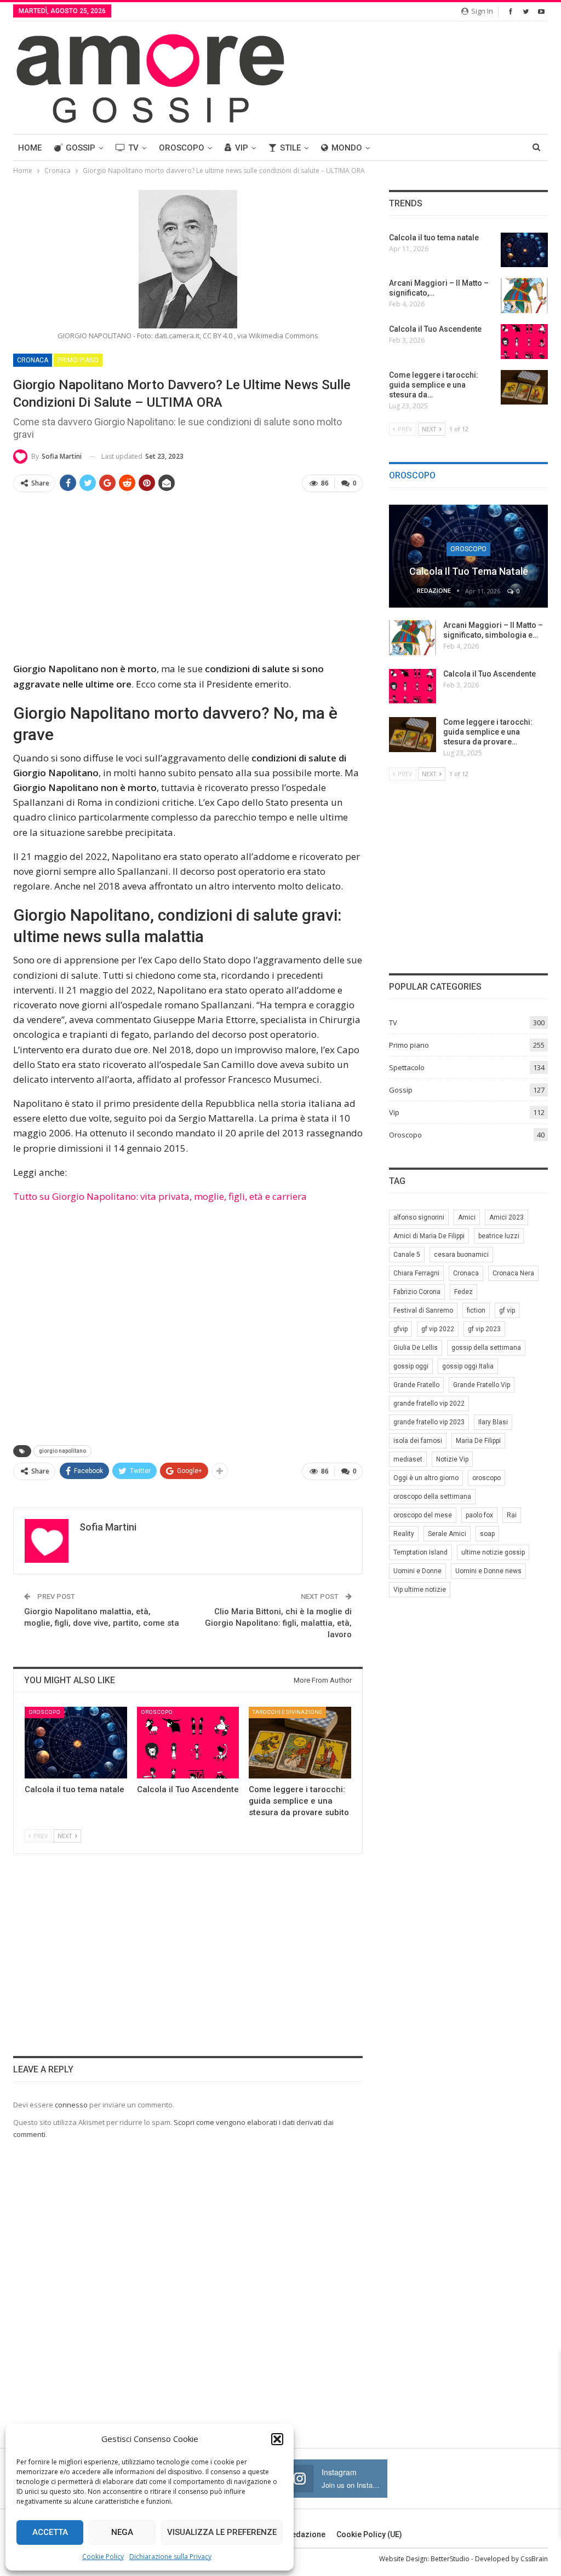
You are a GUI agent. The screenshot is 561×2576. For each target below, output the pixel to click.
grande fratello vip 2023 (429, 1422)
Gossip (81, 148)
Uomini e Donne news (488, 1571)
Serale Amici (447, 1534)
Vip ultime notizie (420, 1590)
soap (487, 1534)
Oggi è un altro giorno (426, 1478)
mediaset (408, 1459)
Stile (290, 148)
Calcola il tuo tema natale (469, 571)
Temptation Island (420, 1552)
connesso (71, 2105)
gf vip (507, 1310)
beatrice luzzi (499, 1236)
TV (133, 148)
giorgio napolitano (62, 1451)
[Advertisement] (188, 578)
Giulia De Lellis (416, 1348)
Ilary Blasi (493, 1422)
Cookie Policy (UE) (369, 2534)
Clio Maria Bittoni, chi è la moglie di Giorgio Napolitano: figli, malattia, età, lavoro (278, 1623)
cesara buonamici (461, 1255)
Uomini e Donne (417, 1571)
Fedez (463, 1292)
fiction (476, 1310)
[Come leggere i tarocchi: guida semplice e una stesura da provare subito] (300, 1743)
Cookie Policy (103, 2557)
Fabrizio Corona (417, 1292)
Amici (467, 1217)
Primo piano (78, 360)
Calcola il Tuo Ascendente (490, 674)
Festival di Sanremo (423, 1310)
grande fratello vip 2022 (429, 1403)
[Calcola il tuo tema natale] (76, 1743)
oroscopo (486, 1478)
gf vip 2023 (484, 1329)
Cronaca (33, 360)
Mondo (347, 148)
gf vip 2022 (438, 1329)
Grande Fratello (416, 1385)
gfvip (400, 1329)
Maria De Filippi (478, 1441)
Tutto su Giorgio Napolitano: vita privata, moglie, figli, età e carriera (160, 1196)
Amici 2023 (506, 1217)
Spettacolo (407, 1067)
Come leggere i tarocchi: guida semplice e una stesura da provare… (488, 732)
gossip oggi (411, 1366)
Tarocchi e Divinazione (287, 1712)
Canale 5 (407, 1255)
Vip (242, 148)
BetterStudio (450, 2559)
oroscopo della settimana (432, 1497)
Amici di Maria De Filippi (429, 1236)
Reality (404, 1534)
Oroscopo (182, 148)
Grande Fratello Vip (482, 1385)
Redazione (306, 2534)
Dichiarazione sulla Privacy (170, 2557)
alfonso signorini (419, 1217)
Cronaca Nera (513, 1273)
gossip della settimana (486, 1348)
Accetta (50, 2532)
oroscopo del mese (423, 1515)
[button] (277, 2439)
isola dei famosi (418, 1441)
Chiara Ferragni (416, 1273)
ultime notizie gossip (493, 1552)
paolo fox (479, 1515)
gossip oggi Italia (468, 1366)
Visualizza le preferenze (222, 2532)
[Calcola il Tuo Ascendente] (188, 1743)
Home (30, 148)
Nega (122, 2532)
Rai (512, 1515)
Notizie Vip (452, 1459)
